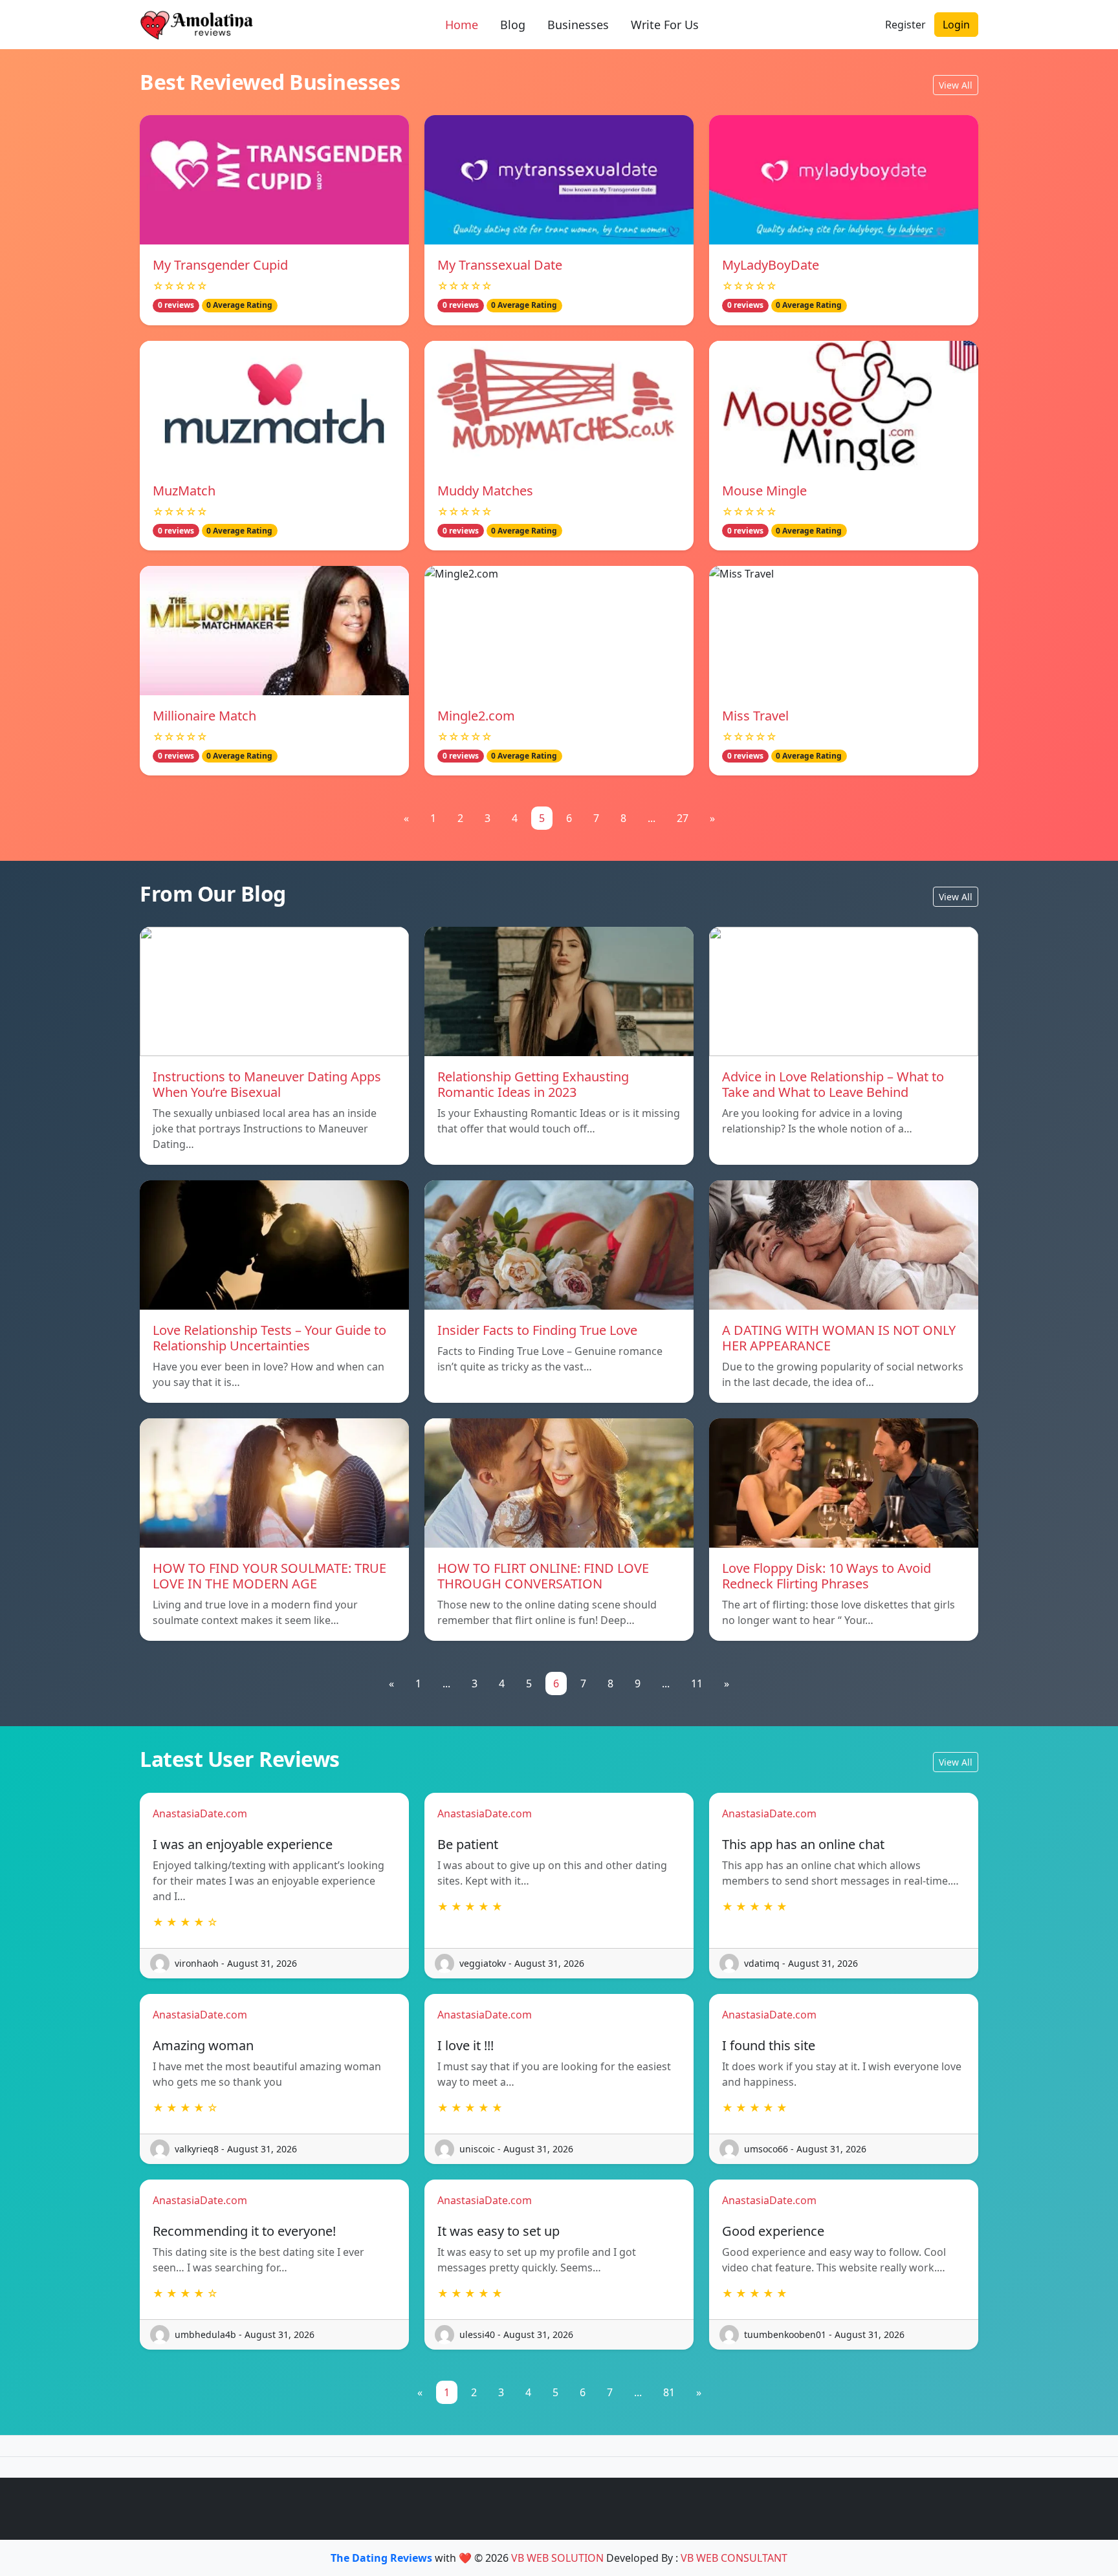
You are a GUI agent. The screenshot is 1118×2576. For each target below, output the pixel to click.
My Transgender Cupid (220, 265)
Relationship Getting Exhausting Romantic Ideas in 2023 (533, 1084)
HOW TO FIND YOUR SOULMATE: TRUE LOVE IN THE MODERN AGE (269, 1576)
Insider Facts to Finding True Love (537, 1330)
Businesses (578, 25)
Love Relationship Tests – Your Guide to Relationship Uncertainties (269, 1338)
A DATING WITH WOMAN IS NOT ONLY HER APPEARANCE (839, 1338)
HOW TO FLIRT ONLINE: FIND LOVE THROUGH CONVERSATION (543, 1576)
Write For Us (665, 25)
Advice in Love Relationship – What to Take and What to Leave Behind (833, 1084)
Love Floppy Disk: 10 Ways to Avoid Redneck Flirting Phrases (827, 1576)
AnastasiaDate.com (200, 1813)
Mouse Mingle (764, 491)
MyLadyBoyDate (771, 265)
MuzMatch (184, 491)
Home (462, 25)
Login (956, 25)
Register (905, 25)
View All (956, 85)
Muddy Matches (485, 491)
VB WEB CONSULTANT (734, 2558)
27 (683, 818)
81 (669, 2392)
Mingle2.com (476, 716)
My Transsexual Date (500, 265)
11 (697, 1683)
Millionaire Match (204, 716)
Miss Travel (755, 716)
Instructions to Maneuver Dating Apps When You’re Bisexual (267, 1084)
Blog (513, 25)
